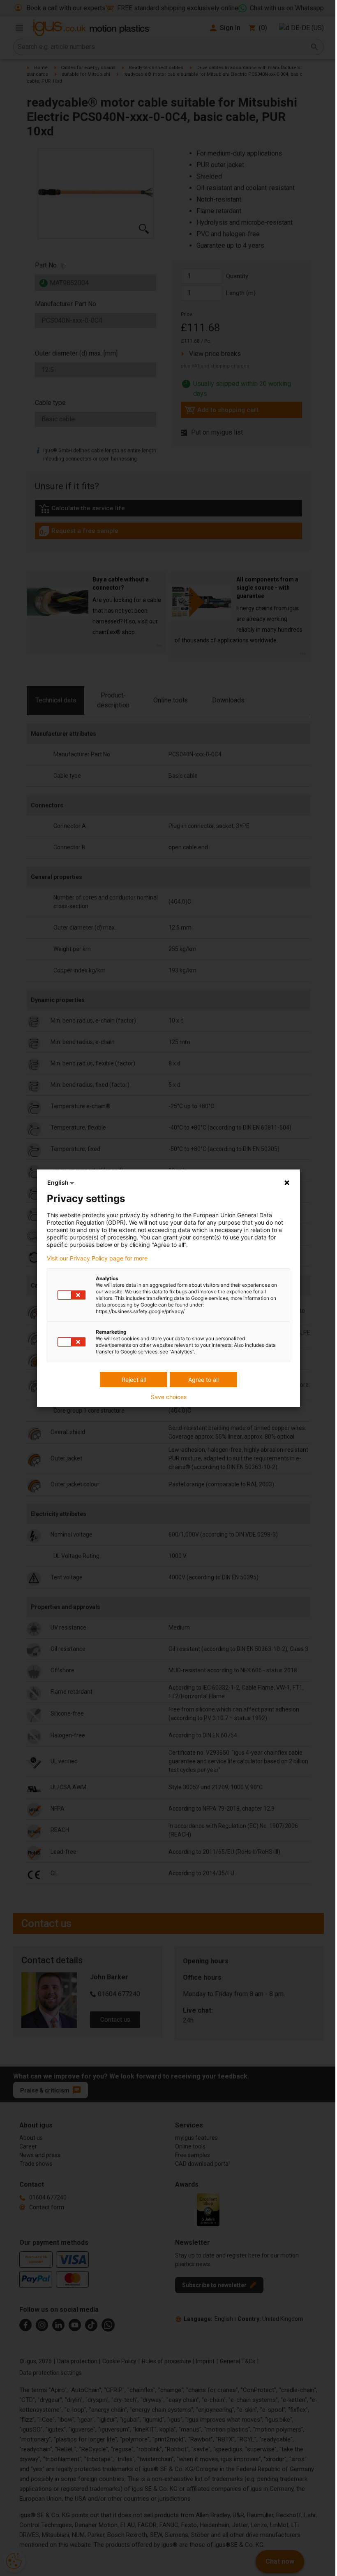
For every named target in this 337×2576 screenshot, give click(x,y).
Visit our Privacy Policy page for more (97, 1258)
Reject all (134, 1380)
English (58, 1182)
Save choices (169, 1397)
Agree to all (203, 1380)
